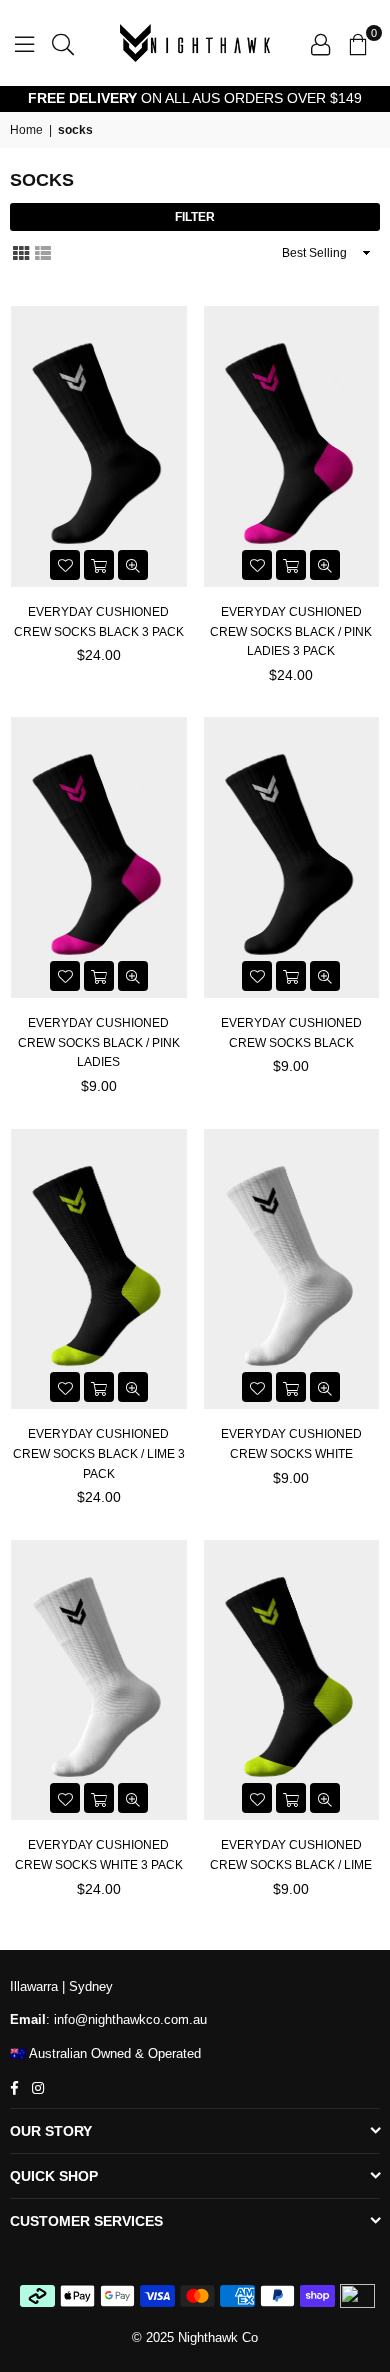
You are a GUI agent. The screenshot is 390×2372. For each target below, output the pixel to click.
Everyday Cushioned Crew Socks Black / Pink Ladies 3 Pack (291, 631)
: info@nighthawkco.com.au (126, 2019)
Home (26, 130)
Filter (195, 217)
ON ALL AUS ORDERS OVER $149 (195, 98)
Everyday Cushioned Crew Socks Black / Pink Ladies (99, 1042)
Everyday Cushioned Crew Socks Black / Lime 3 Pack (99, 1453)
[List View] (43, 252)
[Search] (63, 43)
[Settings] (320, 43)
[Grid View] (21, 252)
